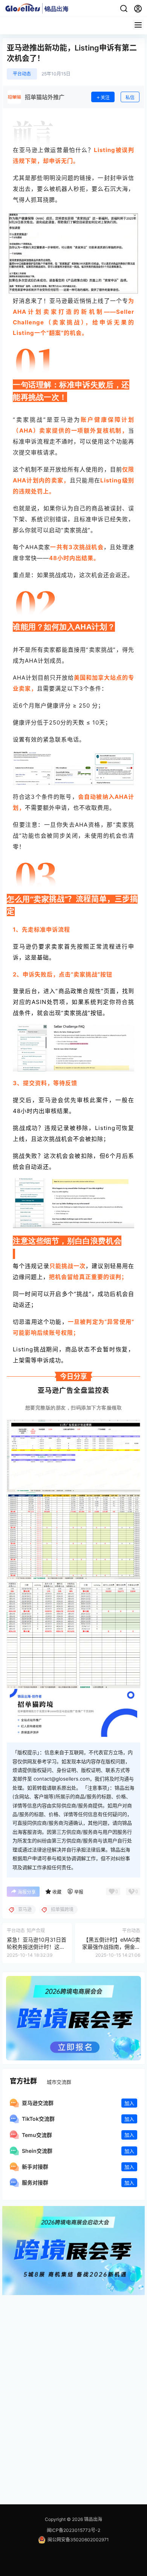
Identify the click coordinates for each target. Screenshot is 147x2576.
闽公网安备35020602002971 (78, 2540)
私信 (130, 97)
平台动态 (22, 74)
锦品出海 (93, 2519)
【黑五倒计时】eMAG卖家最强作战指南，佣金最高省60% (111, 1947)
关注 (105, 97)
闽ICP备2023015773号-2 (73, 2530)
